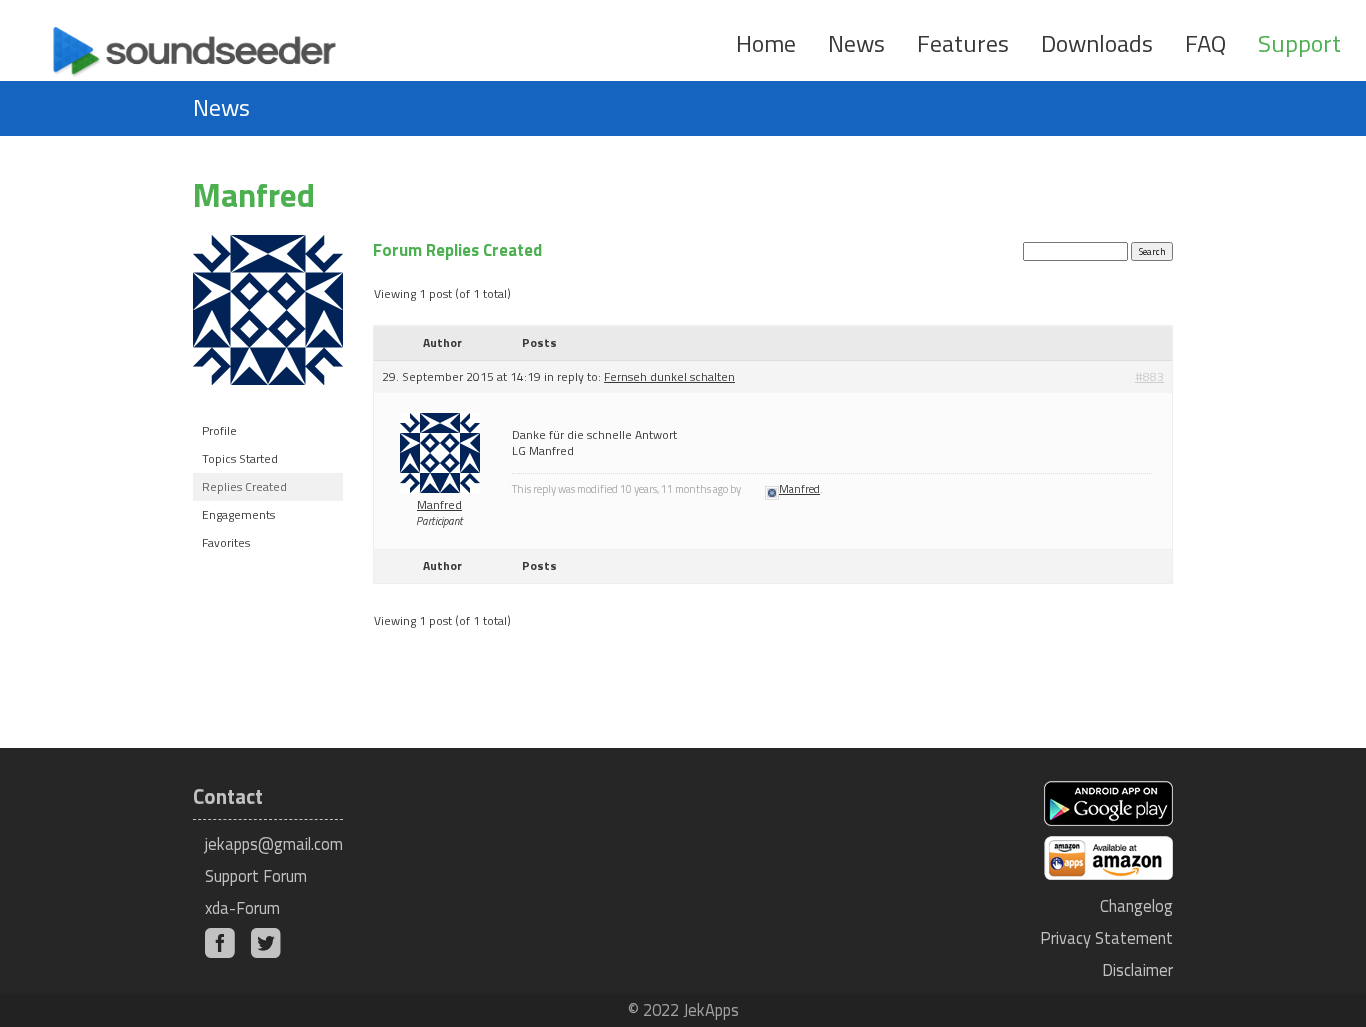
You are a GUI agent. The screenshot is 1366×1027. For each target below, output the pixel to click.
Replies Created (244, 486)
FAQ (1205, 43)
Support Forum (256, 875)
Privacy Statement (1106, 937)
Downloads (1097, 43)
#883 (1149, 377)
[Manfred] (268, 400)
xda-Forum (242, 907)
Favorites (226, 542)
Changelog (1136, 905)
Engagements (238, 514)
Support (1299, 43)
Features (963, 43)
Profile (219, 430)
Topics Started (240, 458)
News (856, 43)
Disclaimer (1137, 969)
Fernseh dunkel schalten (669, 376)
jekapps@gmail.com (274, 843)
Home (766, 43)
